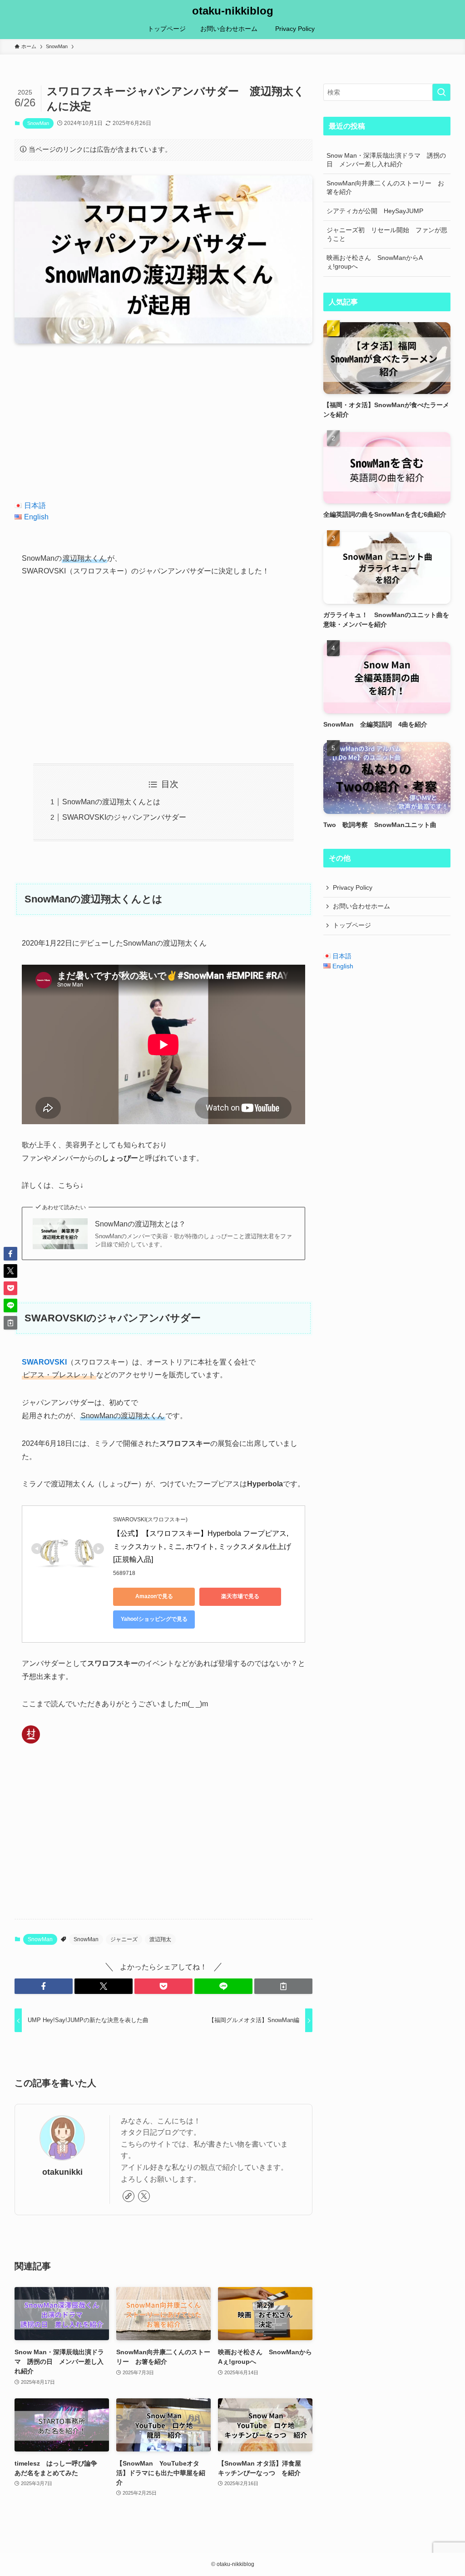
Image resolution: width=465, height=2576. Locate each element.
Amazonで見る (154, 1596)
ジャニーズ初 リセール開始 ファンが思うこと (387, 234)
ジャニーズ (124, 1939)
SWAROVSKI (44, 1362)
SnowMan (38, 123)
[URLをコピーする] (283, 1986)
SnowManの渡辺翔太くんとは (111, 802)
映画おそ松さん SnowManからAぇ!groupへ (375, 262)
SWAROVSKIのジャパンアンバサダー (124, 817)
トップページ (352, 925)
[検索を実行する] (441, 92)
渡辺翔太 (160, 1939)
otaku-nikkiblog (233, 11)
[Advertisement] (163, 422)
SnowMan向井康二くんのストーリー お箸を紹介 (385, 188)
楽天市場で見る (240, 1596)
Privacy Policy (356, 887)
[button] (44, 1986)
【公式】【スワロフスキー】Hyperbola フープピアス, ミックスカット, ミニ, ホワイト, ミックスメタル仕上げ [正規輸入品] (203, 1547)
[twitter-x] (144, 2196)
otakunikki (62, 2172)
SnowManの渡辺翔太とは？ (140, 1224)
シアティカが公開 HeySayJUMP (375, 211)
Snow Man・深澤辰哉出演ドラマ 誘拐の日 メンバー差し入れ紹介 (386, 160)
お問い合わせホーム (361, 906)
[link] (129, 2196)
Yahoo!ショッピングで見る (154, 1619)
